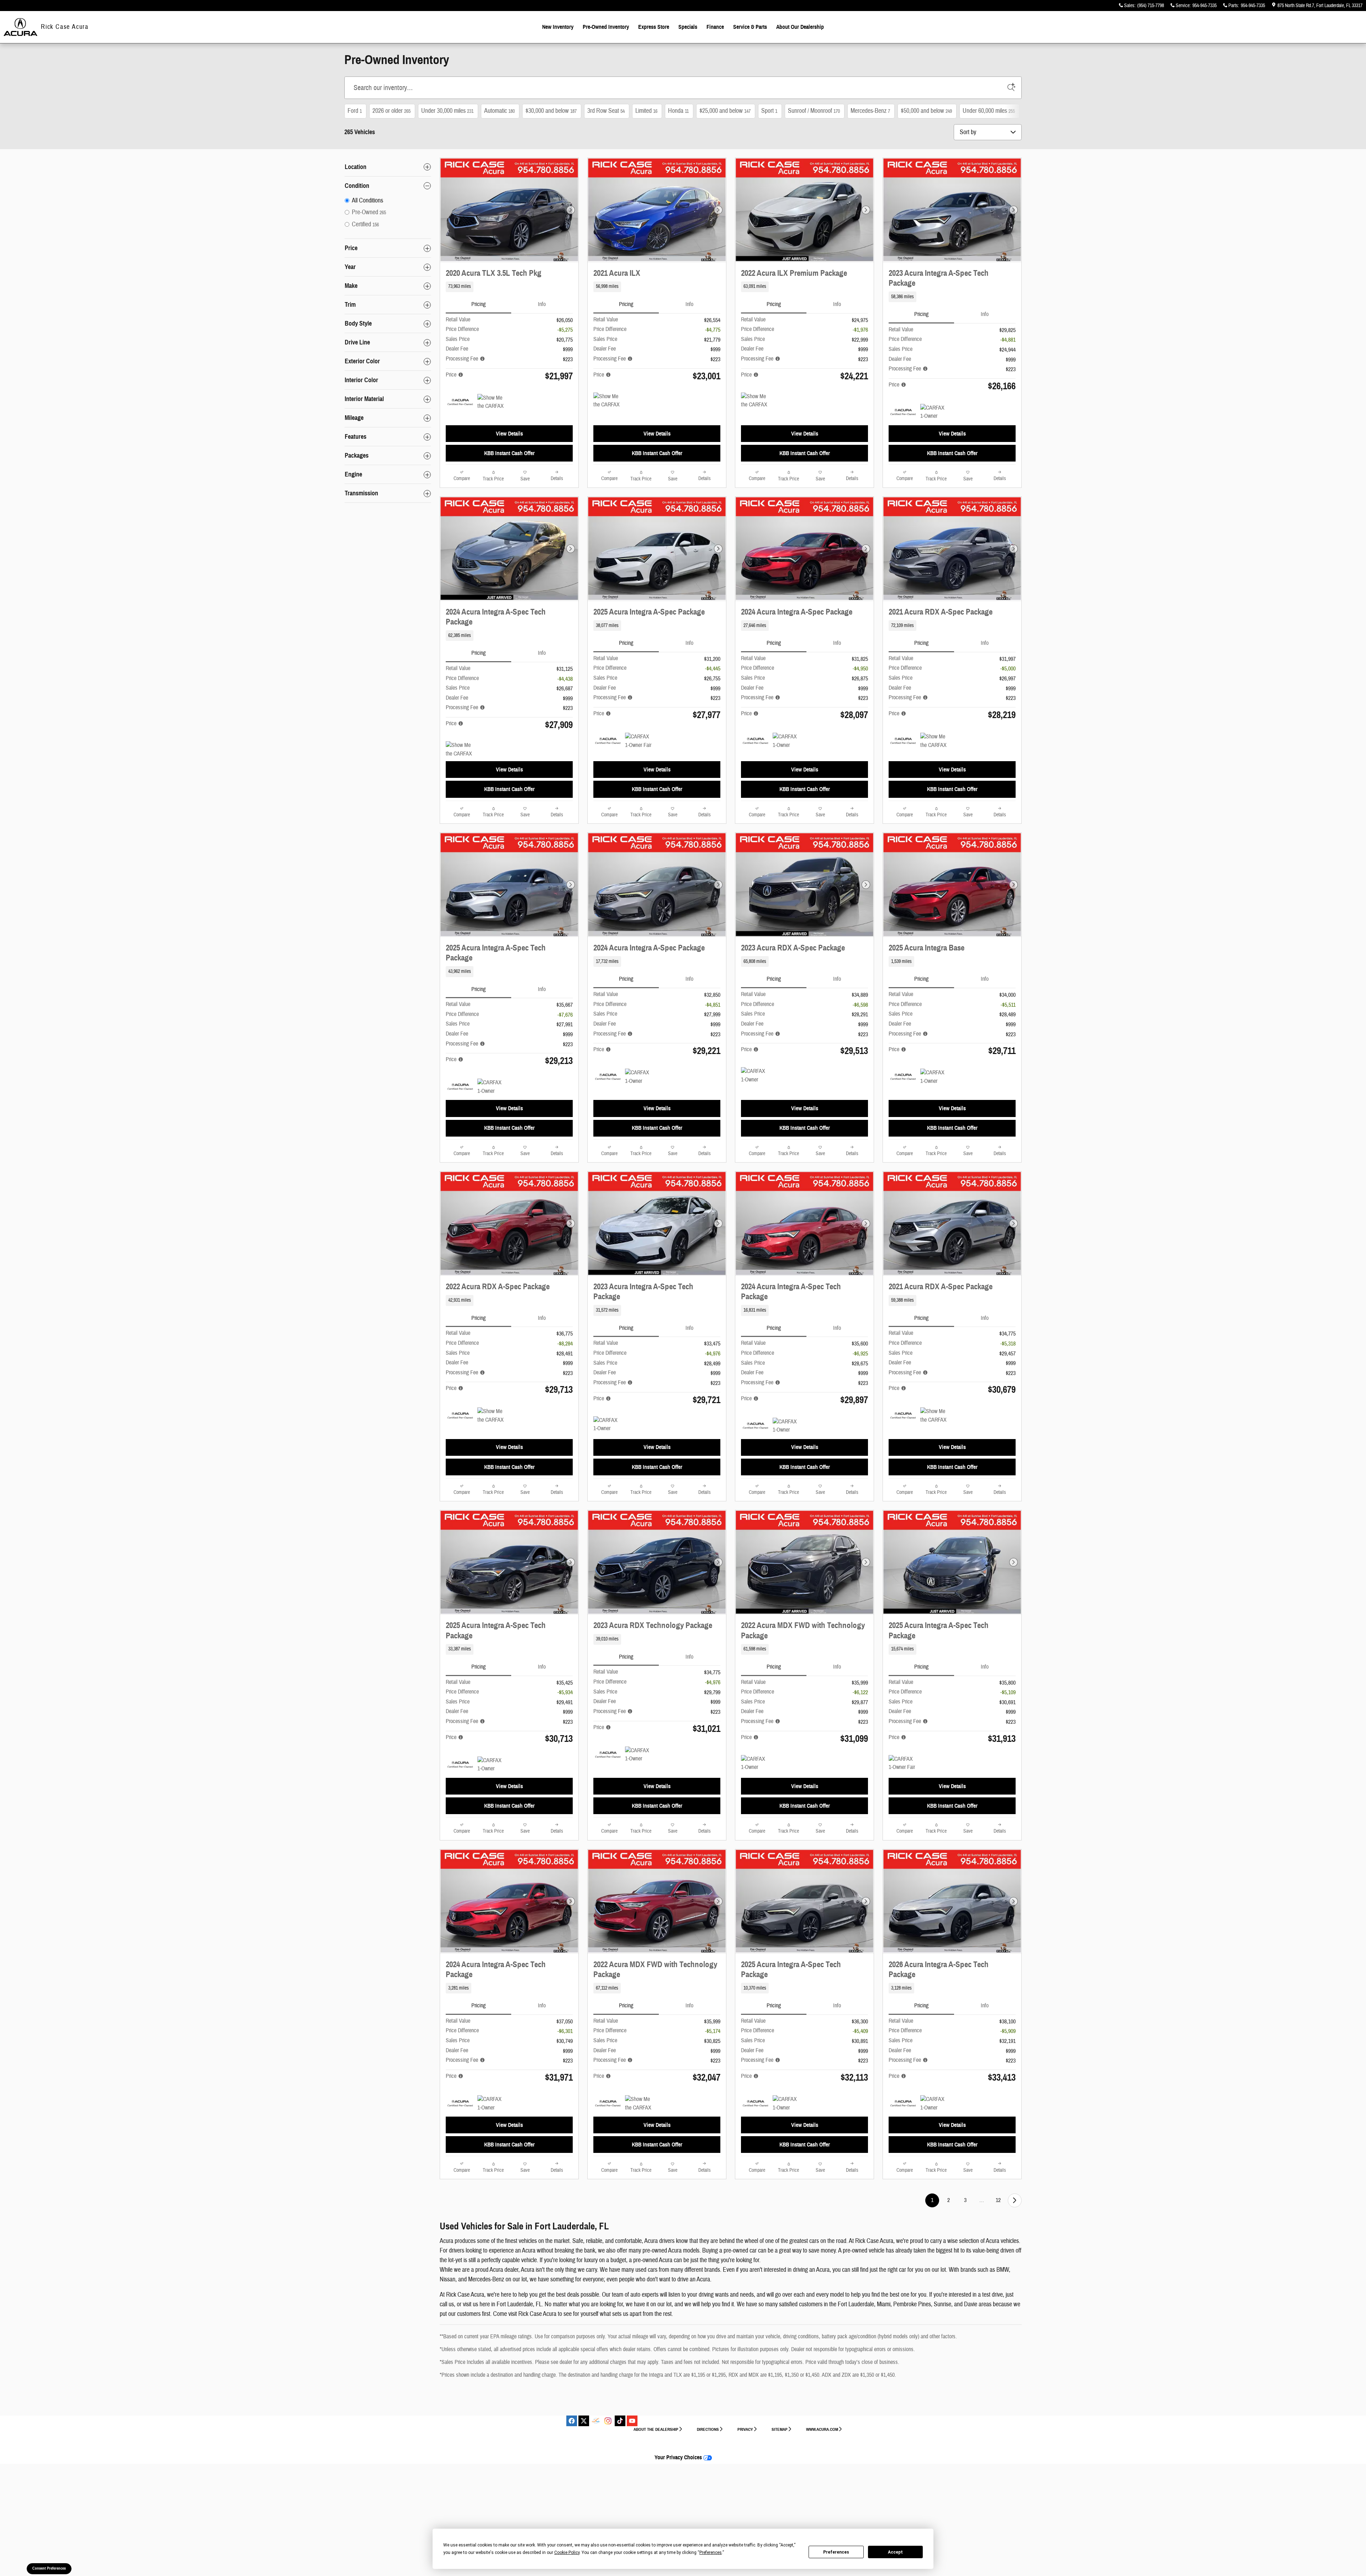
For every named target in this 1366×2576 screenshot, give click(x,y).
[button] (509, 287)
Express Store (654, 27)
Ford (355, 111)
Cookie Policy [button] (567, 2553)
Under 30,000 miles (447, 111)
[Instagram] (608, 2421)
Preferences (836, 2552)
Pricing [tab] (478, 304)
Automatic (499, 111)
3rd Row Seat (606, 111)
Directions (708, 2429)
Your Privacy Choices (679, 2458)
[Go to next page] (1015, 2200)
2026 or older (391, 111)
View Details (509, 434)
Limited (646, 111)
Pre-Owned (606, 27)
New (558, 27)
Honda (678, 111)
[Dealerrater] (596, 2421)
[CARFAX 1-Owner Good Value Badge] (607, 1425)
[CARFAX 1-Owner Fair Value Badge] (638, 741)
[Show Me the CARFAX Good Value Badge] (607, 401)
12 (998, 2200)
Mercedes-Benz (870, 111)
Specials (688, 27)
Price (452, 375)
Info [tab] (542, 304)
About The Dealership (656, 2429)
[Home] (20, 27)
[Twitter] (584, 2421)
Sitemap (780, 2429)
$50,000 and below (926, 111)
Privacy (745, 2429)
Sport (769, 111)
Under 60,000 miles (989, 111)
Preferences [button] (711, 2553)
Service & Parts (750, 27)
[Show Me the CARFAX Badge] (754, 401)
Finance (715, 27)
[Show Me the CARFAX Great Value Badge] (491, 402)
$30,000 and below (551, 111)
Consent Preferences (49, 2568)
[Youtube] (632, 2421)
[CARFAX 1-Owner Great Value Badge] (934, 412)
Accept (895, 2552)
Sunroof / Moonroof (814, 111)
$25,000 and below (725, 111)
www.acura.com (822, 2429)
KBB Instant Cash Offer (509, 453)
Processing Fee (463, 359)
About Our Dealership (800, 27)
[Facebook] (572, 2421)
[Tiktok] (620, 2421)
